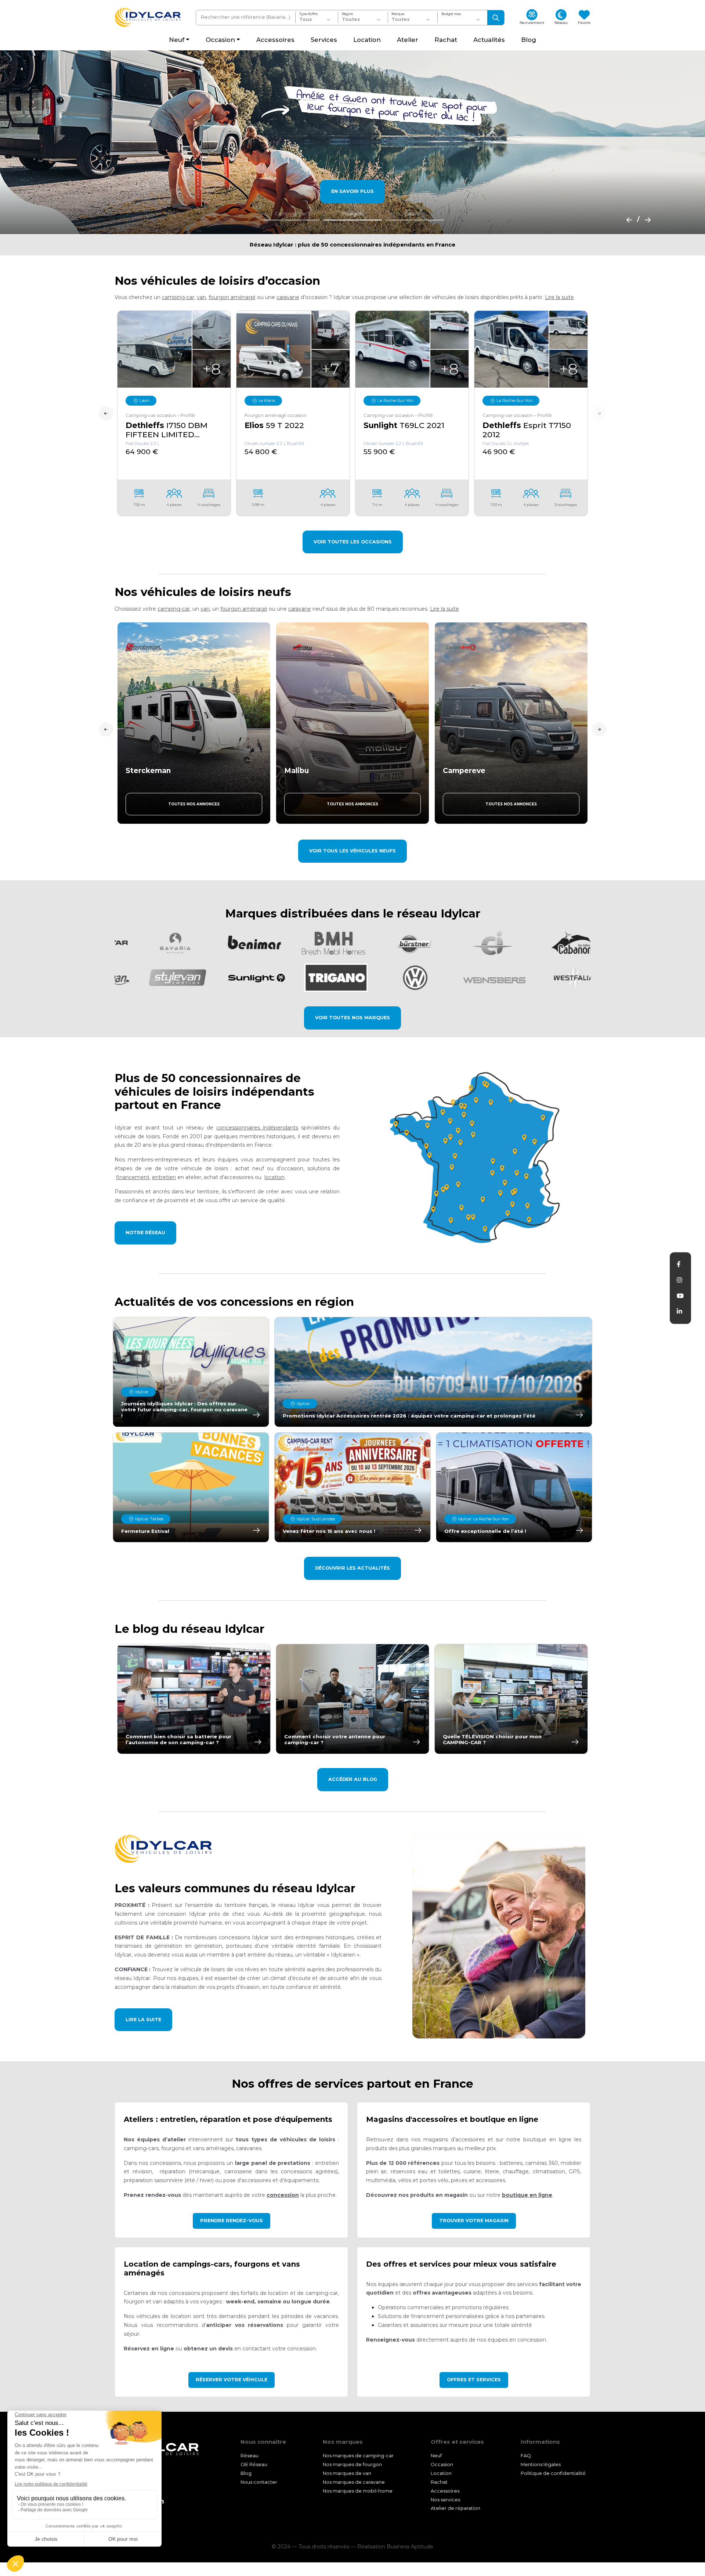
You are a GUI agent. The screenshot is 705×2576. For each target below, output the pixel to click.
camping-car (178, 297)
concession (283, 2195)
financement (133, 1177)
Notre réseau (145, 1233)
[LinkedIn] (679, 1311)
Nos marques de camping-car (358, 2456)
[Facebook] (679, 1264)
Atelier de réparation (455, 2509)
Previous (106, 414)
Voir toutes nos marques (352, 1018)
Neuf (436, 2456)
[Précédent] (627, 219)
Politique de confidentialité (553, 2473)
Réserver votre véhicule (232, 2380)
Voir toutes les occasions (353, 542)
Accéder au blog (353, 1779)
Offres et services (474, 2380)
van (201, 297)
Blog (246, 2473)
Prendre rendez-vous (232, 2221)
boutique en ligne (527, 2195)
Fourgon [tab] (352, 214)
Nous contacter (259, 2482)
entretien (164, 1177)
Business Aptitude (410, 2547)
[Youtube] (680, 1296)
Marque (398, 14)
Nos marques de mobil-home (358, 2491)
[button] (559, 297)
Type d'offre (308, 14)
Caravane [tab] (415, 214)
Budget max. (451, 14)
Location (441, 2473)
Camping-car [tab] (291, 214)
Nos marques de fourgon (352, 2464)
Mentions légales (541, 2464)
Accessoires (445, 2491)
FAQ (526, 2456)
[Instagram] (679, 1280)
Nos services (445, 2500)
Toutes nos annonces (194, 804)
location (274, 1177)
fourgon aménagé (232, 297)
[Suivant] (646, 219)
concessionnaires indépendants (257, 1128)
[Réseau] (478, 1157)
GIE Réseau (254, 2464)
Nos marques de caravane (354, 2482)
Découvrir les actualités (352, 1568)
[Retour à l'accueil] (148, 17)
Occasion (442, 2464)
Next (599, 414)
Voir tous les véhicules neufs (352, 851)
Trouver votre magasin (474, 2221)
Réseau (250, 2456)
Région (348, 14)
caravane (288, 297)
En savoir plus (352, 191)
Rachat (439, 2482)
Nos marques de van (347, 2473)
